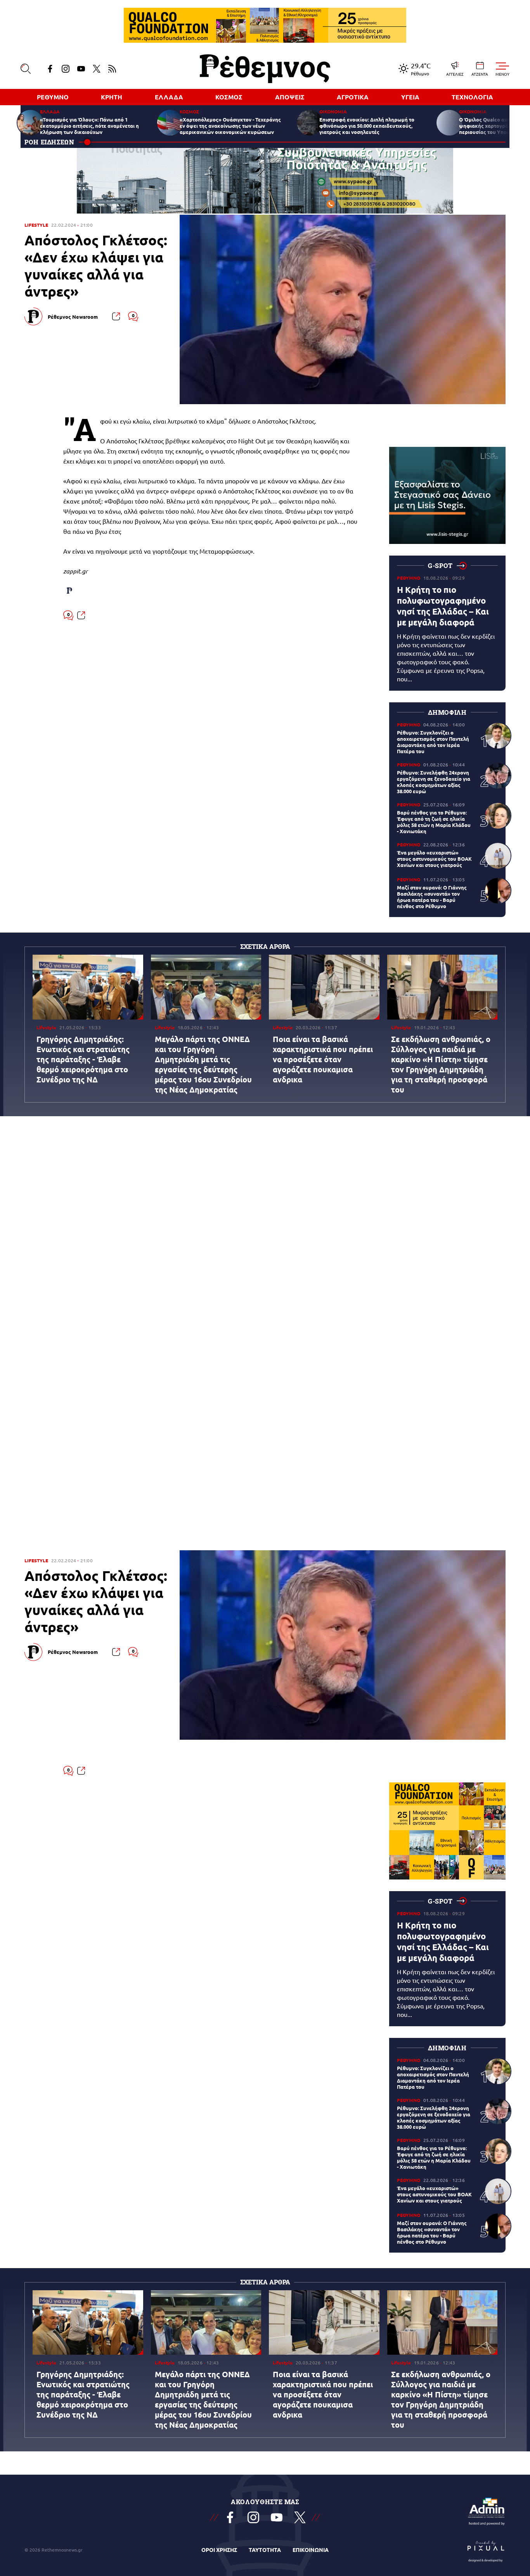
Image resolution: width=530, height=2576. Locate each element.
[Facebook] (50, 69)
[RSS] (112, 69)
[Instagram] (66, 69)
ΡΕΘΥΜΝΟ (53, 97)
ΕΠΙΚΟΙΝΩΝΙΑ (311, 2550)
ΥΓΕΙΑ (410, 97)
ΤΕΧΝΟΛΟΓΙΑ (472, 97)
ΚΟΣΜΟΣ (229, 97)
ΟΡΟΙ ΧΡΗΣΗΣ (219, 2550)
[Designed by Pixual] (486, 2550)
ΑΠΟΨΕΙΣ (290, 97)
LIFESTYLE (36, 225)
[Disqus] (265, 1237)
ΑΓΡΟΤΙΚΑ (353, 97)
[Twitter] (97, 69)
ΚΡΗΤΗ (112, 97)
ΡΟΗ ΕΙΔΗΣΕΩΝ (49, 142)
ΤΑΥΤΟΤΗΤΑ (265, 2550)
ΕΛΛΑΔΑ (169, 97)
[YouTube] (81, 69)
